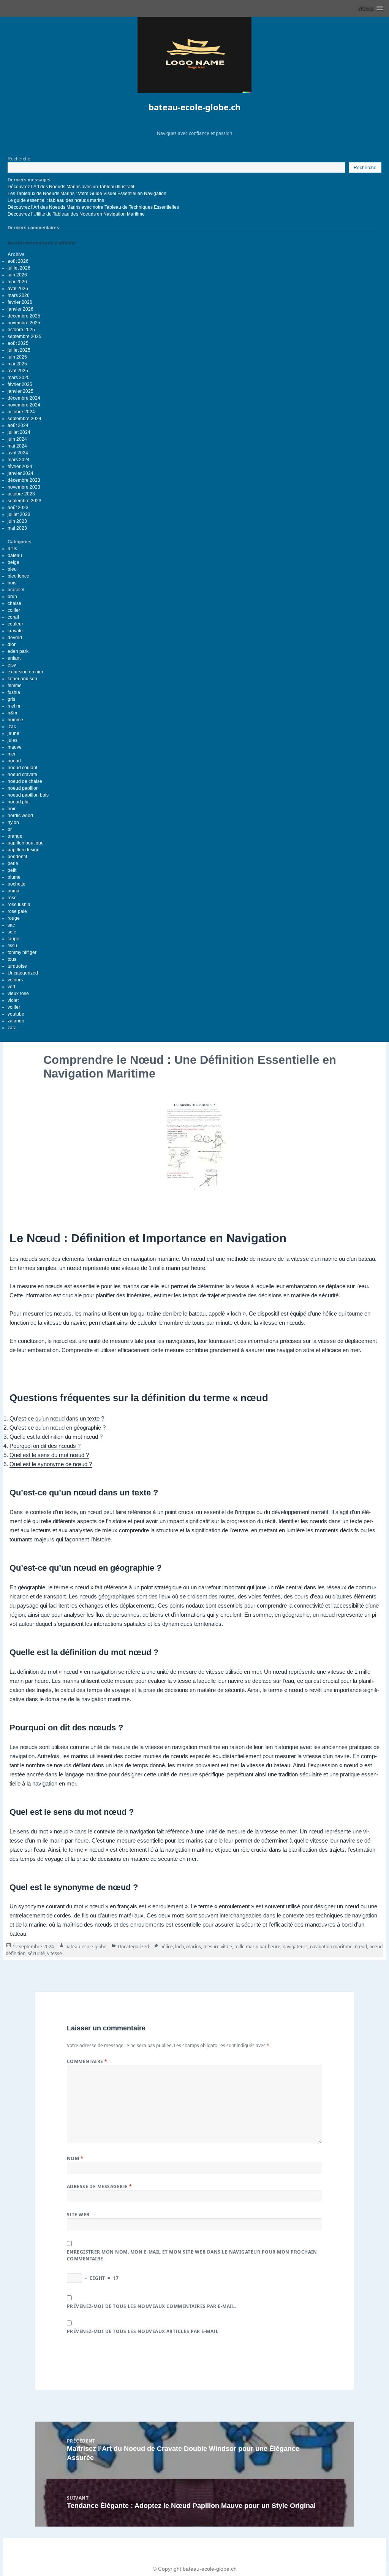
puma (13, 891)
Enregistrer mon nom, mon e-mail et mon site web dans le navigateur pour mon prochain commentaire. (192, 2255)
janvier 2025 (21, 391)
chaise (14, 603)
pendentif (17, 857)
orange (15, 836)
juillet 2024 (19, 432)
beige (13, 562)
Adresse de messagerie (100, 2186)
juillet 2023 (19, 514)
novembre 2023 (24, 487)
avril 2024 (18, 453)
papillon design (24, 850)
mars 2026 (19, 295)
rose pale (17, 911)
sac (11, 925)
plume (14, 877)
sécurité (36, 1953)
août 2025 (18, 343)
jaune (13, 733)
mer (12, 754)
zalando (16, 1021)
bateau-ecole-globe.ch (194, 107)
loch (179, 1947)
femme (15, 686)
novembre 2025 (24, 323)
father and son (22, 679)
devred (15, 638)
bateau (15, 556)
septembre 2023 (25, 501)
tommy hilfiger (22, 952)
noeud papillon (23, 788)
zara (12, 1028)
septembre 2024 (25, 419)
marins (194, 1947)
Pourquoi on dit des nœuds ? (45, 1446)
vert (11, 987)
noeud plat (19, 802)
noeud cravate (22, 775)
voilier (14, 1007)
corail (13, 617)
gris (11, 699)
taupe (13, 939)
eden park (18, 651)
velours (15, 980)
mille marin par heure (257, 1947)
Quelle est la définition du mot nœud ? (56, 1437)
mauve (15, 747)
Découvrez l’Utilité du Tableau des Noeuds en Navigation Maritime (76, 214)
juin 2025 (17, 357)
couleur (15, 624)
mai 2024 (17, 446)
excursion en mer (25, 672)
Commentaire (87, 2061)
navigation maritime (331, 1947)
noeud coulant (22, 768)
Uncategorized (23, 973)
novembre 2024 (24, 405)
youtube (16, 1014)
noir (12, 809)
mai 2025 (17, 364)
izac (12, 727)
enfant (14, 658)
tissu (12, 946)
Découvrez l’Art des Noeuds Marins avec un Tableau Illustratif (71, 187)
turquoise (17, 966)
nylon (13, 822)
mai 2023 (17, 528)
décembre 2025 (24, 316)
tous (12, 959)
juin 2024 (17, 439)
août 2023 (18, 508)
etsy (12, 665)
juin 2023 (17, 521)
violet (13, 1000)
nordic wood (20, 816)
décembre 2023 (24, 480)
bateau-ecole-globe (86, 1947)
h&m (12, 713)
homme (15, 720)
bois (12, 583)
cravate (15, 631)
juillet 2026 (19, 268)
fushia (14, 692)
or (10, 829)
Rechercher (20, 159)
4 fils (12, 549)
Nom (75, 2158)
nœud (361, 1947)
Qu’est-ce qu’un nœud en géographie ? (58, 1428)
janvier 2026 (21, 309)
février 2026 (20, 302)
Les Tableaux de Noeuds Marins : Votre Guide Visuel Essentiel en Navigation (87, 194)
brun (12, 597)
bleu (12, 569)
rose (12, 898)
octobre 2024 (21, 412)
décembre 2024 (24, 398)
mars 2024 (19, 460)
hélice (167, 1947)
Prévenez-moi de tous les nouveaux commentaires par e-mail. (152, 2306)
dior (12, 644)
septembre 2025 (25, 336)
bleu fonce (18, 576)
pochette (17, 884)
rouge (14, 918)
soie (12, 932)
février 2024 (20, 467)
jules (13, 740)
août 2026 (18, 261)
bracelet (16, 590)
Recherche (365, 168)
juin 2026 (17, 275)
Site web (78, 2215)
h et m (14, 706)
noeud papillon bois (28, 795)
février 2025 (20, 384)
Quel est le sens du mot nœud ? (49, 1455)
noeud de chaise (25, 781)
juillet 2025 (19, 350)
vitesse (55, 1953)
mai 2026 (17, 282)
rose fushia (19, 905)
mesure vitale (218, 1947)
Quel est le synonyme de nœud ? (51, 1464)
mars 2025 (19, 378)
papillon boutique (26, 843)
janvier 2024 (21, 473)
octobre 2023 (21, 494)
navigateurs (295, 1947)
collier (14, 610)
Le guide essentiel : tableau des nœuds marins (56, 200)
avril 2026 (18, 289)
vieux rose (18, 994)
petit (12, 870)
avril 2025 (18, 371)
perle (13, 863)
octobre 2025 (21, 330)
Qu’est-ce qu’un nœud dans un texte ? (57, 1418)
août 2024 (18, 425)
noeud (14, 761)
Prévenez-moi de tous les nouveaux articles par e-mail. (143, 2331)
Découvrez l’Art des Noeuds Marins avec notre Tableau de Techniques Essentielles (93, 207)
